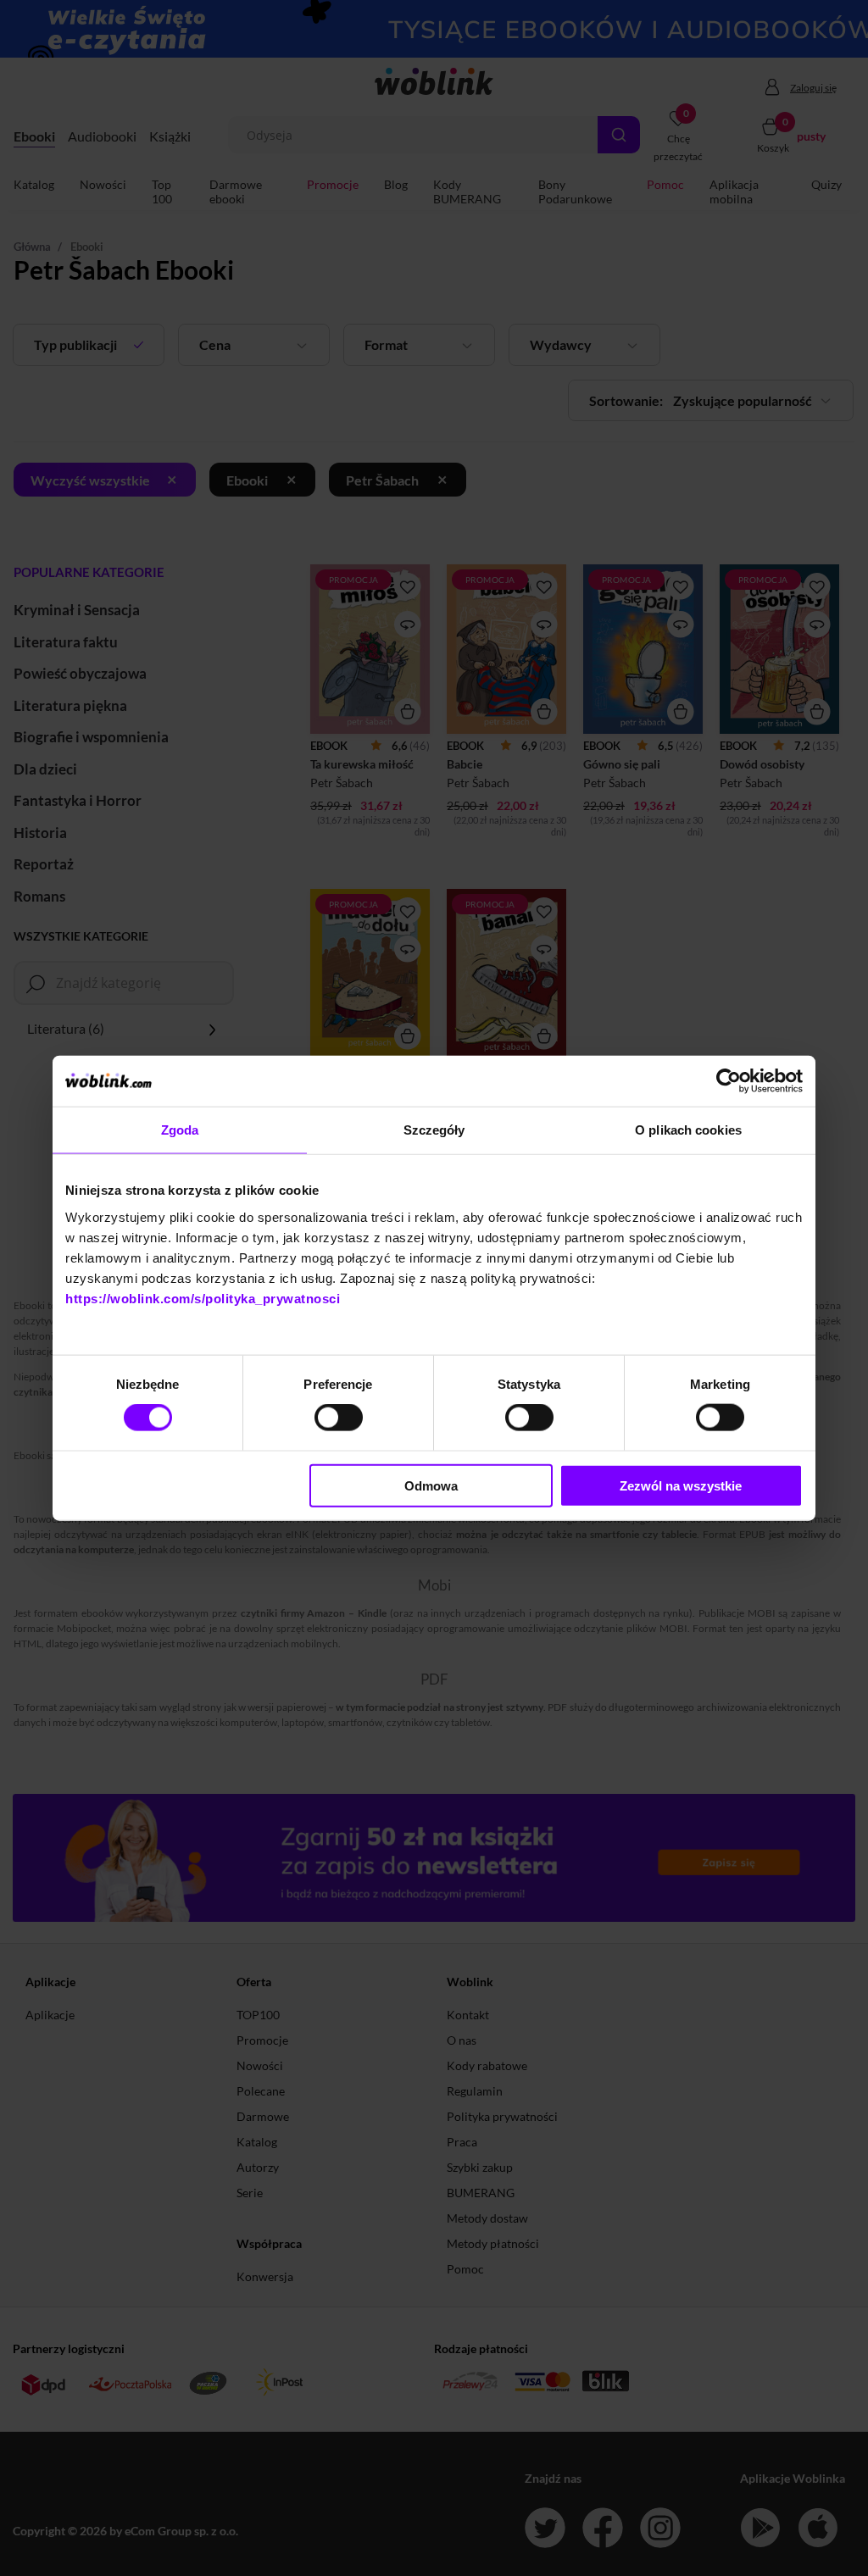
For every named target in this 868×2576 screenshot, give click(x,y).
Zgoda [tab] (180, 1130)
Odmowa (431, 1485)
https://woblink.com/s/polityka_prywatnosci (203, 1298)
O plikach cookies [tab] (688, 1130)
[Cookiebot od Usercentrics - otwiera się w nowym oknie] (729, 1081)
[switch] (339, 1418)
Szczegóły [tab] (434, 1130)
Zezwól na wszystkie (681, 1485)
